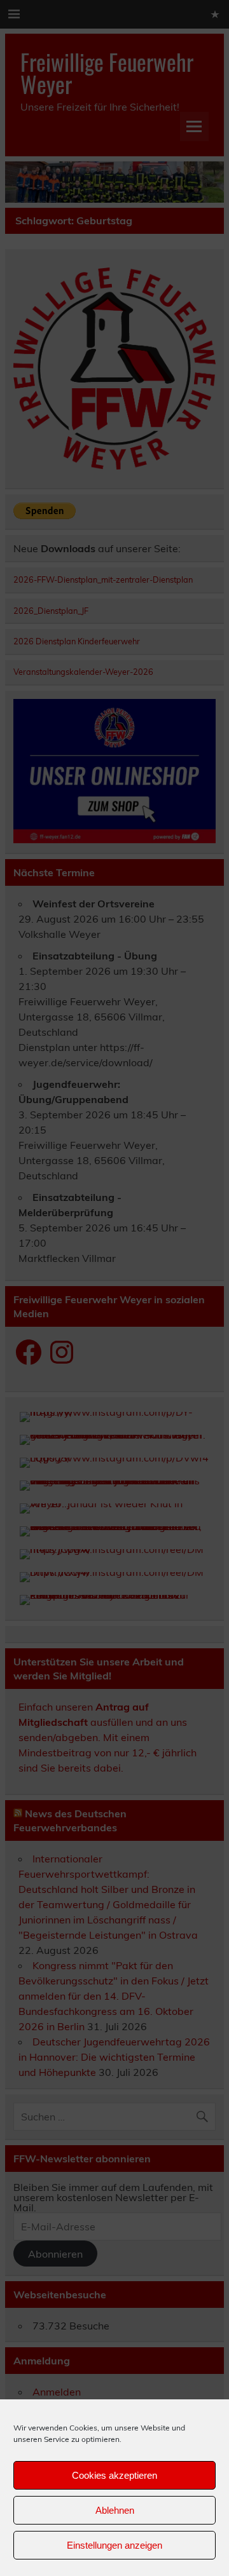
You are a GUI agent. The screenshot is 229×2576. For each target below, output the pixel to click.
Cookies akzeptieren (114, 2475)
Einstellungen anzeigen (114, 2545)
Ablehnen (115, 2510)
